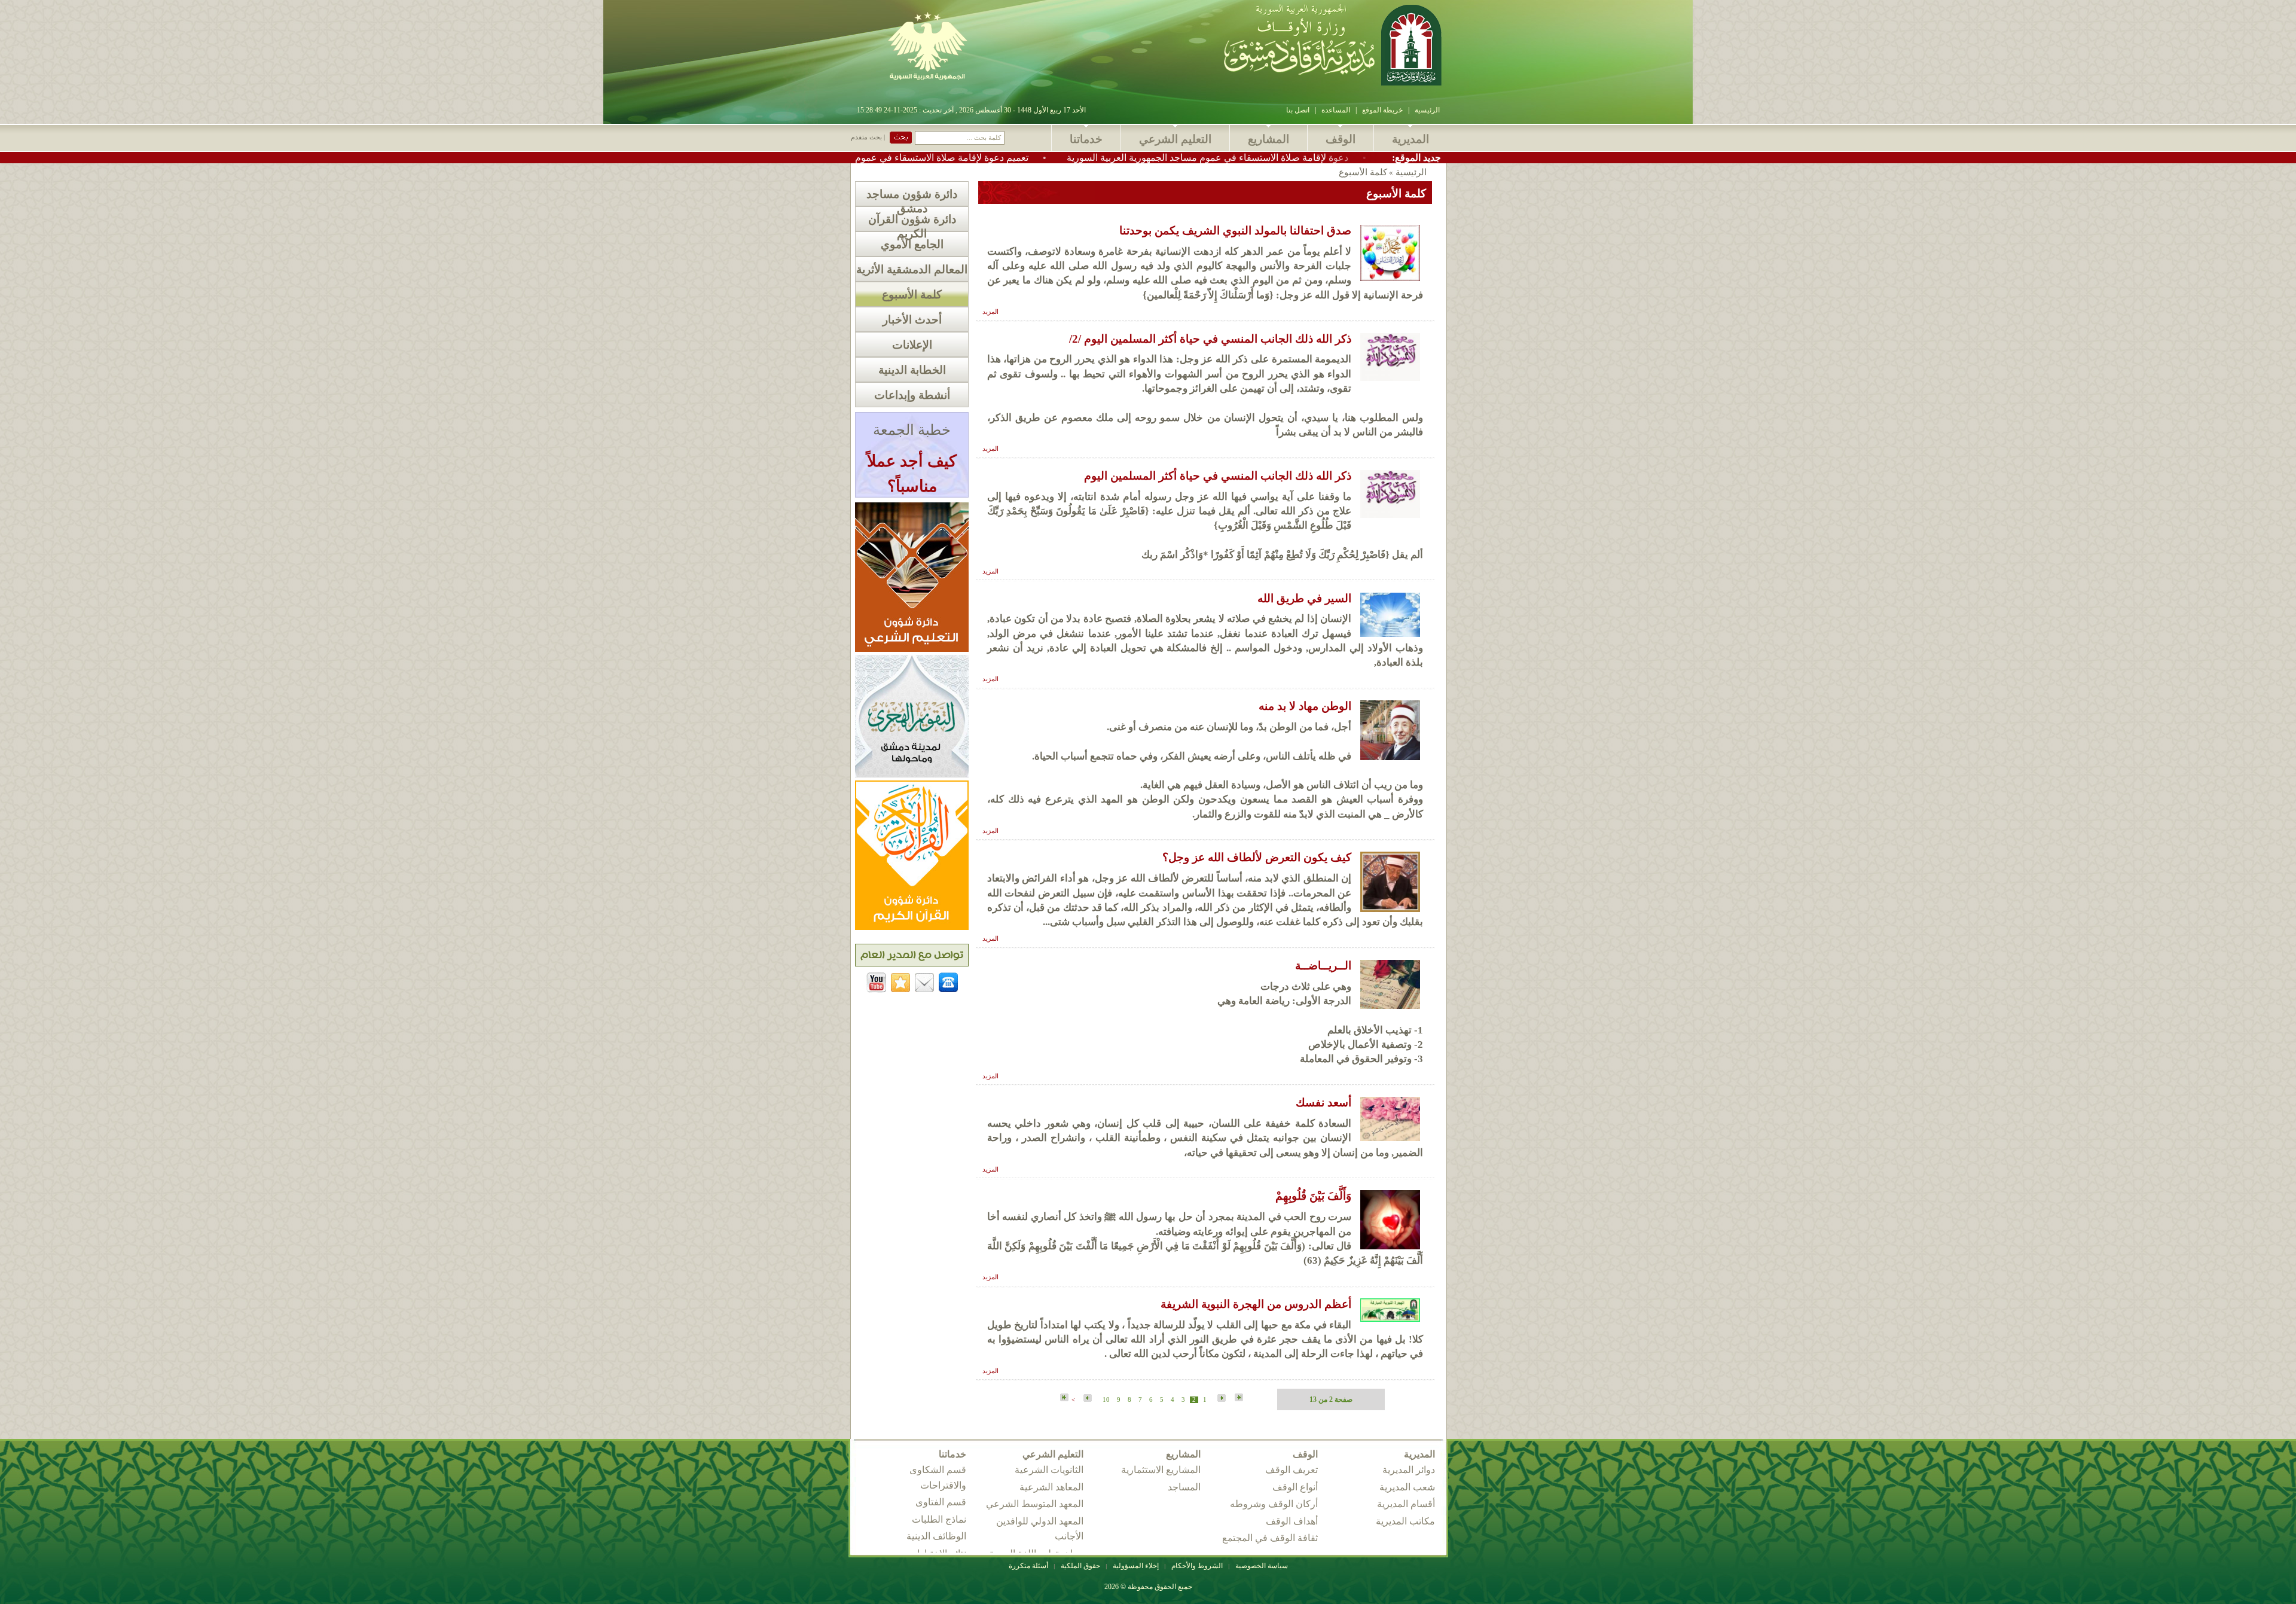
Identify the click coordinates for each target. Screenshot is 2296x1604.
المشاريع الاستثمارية (1161, 1470)
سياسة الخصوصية (1262, 1566)
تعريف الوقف (1291, 1470)
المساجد (1184, 1487)
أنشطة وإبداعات (912, 395)
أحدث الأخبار (912, 320)
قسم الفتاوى (941, 1502)
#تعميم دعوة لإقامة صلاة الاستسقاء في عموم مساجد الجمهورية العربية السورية (997, 158)
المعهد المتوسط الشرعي (1035, 1504)
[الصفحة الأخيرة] (1064, 1398)
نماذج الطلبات (939, 1519)
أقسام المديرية (1406, 1504)
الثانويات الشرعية (1049, 1470)
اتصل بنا (1298, 110)
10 (1106, 1400)
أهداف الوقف (1292, 1521)
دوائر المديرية (1409, 1470)
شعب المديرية (1407, 1487)
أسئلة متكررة (1028, 1566)
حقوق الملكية (1080, 1566)
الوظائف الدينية (936, 1536)
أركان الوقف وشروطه (1274, 1504)
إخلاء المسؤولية (1136, 1566)
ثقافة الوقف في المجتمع (1270, 1538)
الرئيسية (1427, 110)
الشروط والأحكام (1197, 1566)
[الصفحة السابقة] (1220, 1399)
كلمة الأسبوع (912, 295)
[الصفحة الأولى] (1239, 1398)
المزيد (990, 312)
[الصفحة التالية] (1086, 1399)
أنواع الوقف (1295, 1487)
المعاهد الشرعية (1051, 1487)
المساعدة (1336, 110)
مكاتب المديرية (1405, 1521)
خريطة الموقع (1382, 110)
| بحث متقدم (868, 137)
